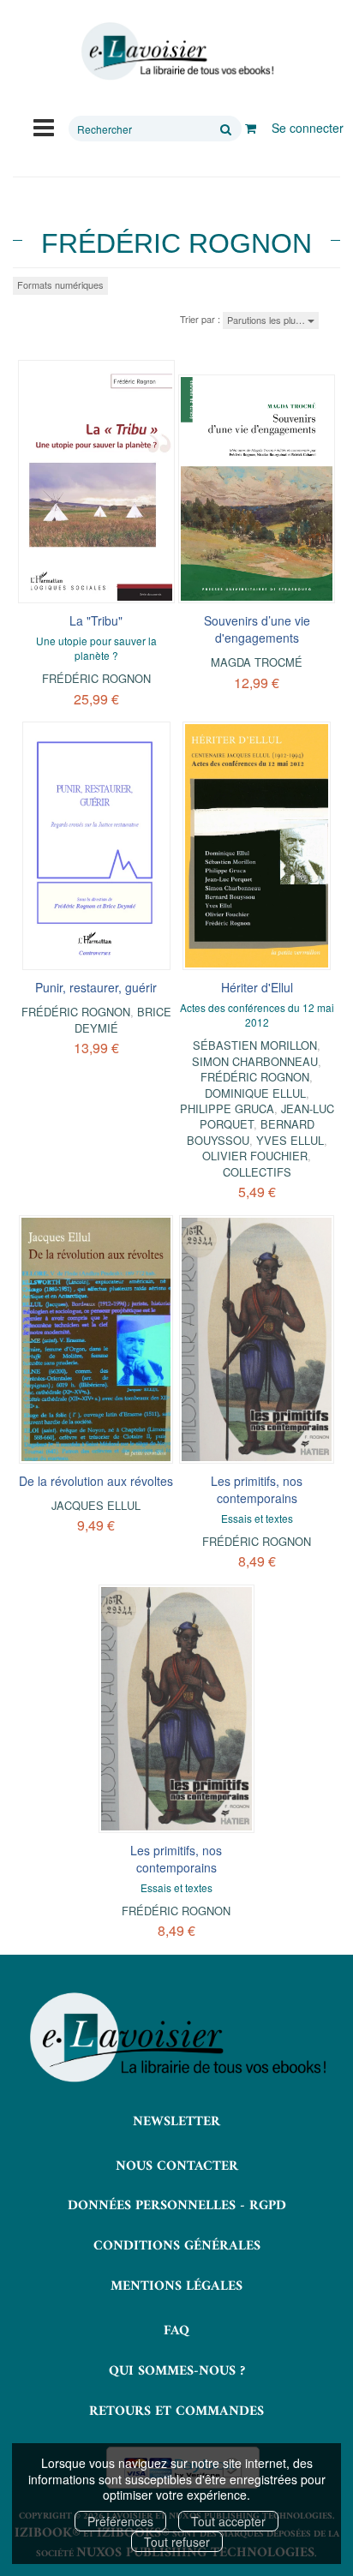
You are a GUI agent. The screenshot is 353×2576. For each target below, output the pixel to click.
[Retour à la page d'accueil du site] (176, 51)
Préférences (120, 2521)
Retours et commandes (176, 2411)
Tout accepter (228, 2521)
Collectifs (257, 1172)
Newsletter (176, 2122)
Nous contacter (177, 2166)
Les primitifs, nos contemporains (257, 1489)
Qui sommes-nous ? (177, 2371)
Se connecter (308, 128)
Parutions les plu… (267, 320)
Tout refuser (177, 2542)
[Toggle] (44, 126)
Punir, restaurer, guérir (96, 987)
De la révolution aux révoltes (96, 1481)
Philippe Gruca (227, 1108)
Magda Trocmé (257, 662)
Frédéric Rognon (96, 678)
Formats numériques (60, 285)
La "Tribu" (96, 620)
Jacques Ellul (96, 1505)
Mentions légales (176, 2286)
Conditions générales (177, 2246)
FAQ (176, 2331)
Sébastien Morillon (255, 1045)
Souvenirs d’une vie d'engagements (257, 629)
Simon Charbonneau (255, 1061)
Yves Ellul (290, 1140)
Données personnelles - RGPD (177, 2206)
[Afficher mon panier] (251, 128)
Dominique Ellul (255, 1093)
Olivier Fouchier (255, 1156)
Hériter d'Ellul (257, 987)
